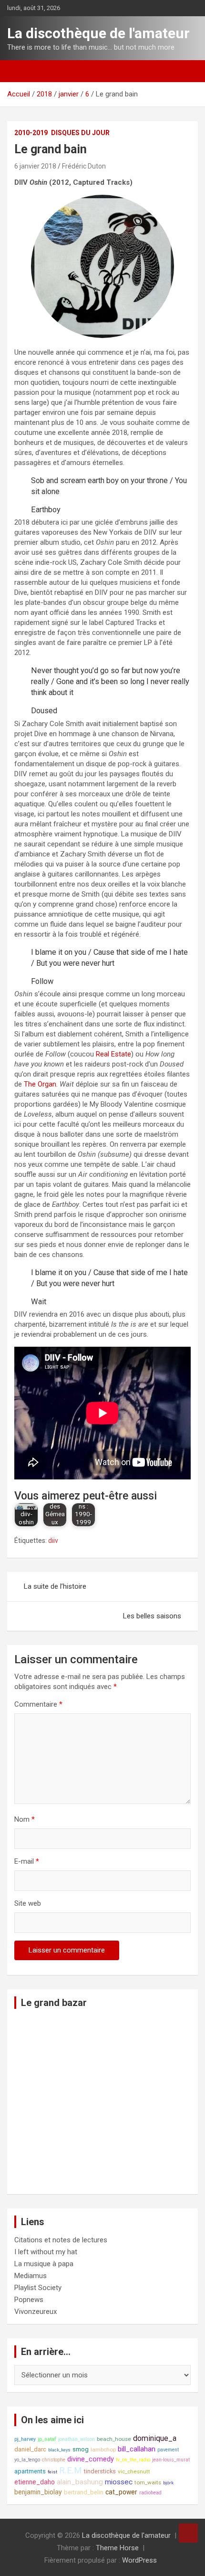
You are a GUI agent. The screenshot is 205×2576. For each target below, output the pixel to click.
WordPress (139, 2560)
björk (168, 2483)
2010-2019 (31, 133)
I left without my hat (46, 2252)
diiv (53, 1541)
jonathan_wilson (77, 2439)
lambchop (103, 2449)
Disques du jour (80, 133)
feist (52, 2472)
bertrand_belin (84, 2492)
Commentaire (38, 1704)
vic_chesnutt (134, 2471)
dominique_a (155, 2438)
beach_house (114, 2439)
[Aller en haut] (188, 2533)
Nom (25, 1819)
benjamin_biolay (38, 2492)
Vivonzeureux (36, 2312)
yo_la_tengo (27, 2460)
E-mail (27, 1861)
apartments (30, 2471)
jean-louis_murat (171, 2460)
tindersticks (100, 2471)
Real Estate (113, 1054)
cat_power (121, 2492)
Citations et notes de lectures (61, 2240)
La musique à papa (44, 2264)
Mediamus (31, 2276)
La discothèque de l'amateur (98, 33)
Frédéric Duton (84, 166)
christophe (54, 2460)
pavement (168, 2450)
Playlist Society (38, 2288)
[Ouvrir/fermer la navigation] (19, 71)
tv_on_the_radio (133, 2460)
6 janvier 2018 (35, 166)
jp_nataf (47, 2439)
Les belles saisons (152, 1616)
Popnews (29, 2300)
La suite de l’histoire (55, 1586)
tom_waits (148, 2482)
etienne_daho (35, 2482)
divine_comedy (91, 2459)
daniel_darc (30, 2449)
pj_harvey (25, 2439)
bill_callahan (137, 2449)
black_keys (59, 2450)
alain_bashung (80, 2482)
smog (81, 2449)
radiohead (150, 2493)
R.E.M (71, 2470)
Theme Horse (117, 2548)
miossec (119, 2482)
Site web (28, 1903)
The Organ (40, 1084)
